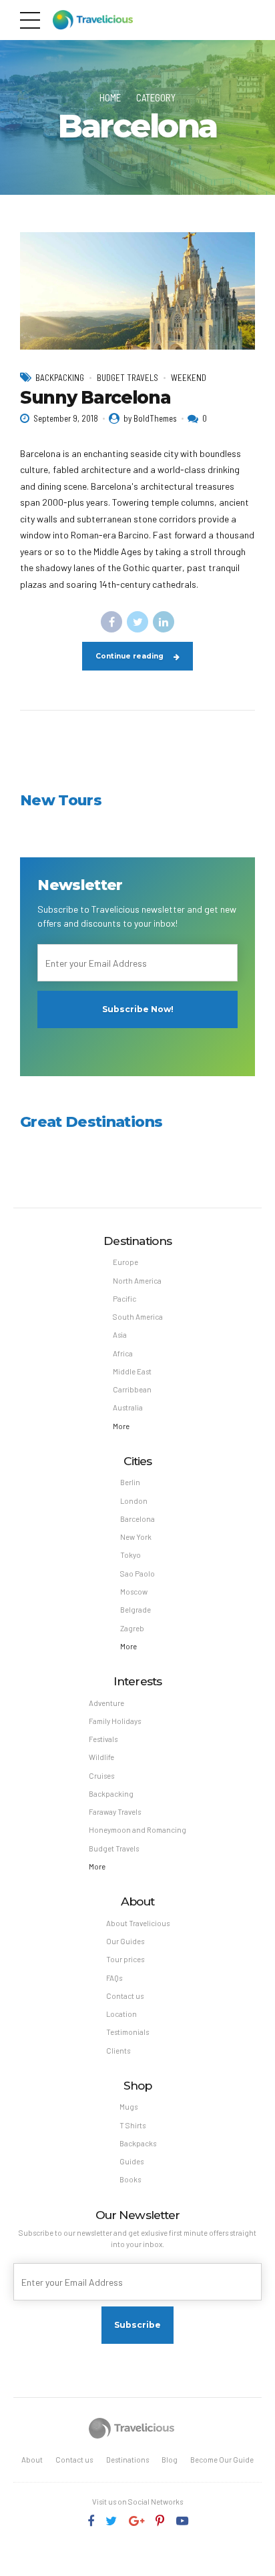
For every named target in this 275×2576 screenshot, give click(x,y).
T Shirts (132, 2125)
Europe (125, 1262)
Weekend (189, 378)
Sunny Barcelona (95, 398)
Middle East (132, 1371)
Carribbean (132, 1389)
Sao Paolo (137, 1574)
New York (136, 1537)
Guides (131, 2161)
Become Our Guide (222, 2460)
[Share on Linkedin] (164, 622)
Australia (128, 1407)
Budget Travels (127, 378)
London (134, 1501)
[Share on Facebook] (111, 622)
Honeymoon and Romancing (137, 1830)
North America (137, 1281)
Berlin (130, 1482)
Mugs (128, 2107)
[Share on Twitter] (137, 622)
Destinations (127, 2460)
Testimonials (127, 2032)
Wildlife (101, 1757)
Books (130, 2179)
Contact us (125, 1996)
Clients (118, 2051)
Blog (170, 2460)
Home (110, 97)
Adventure (106, 1703)
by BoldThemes (150, 418)
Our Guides (125, 1941)
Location (121, 2014)
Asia (120, 1335)
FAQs (114, 1978)
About (32, 2460)
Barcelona (137, 1519)
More (121, 1426)
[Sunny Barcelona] (137, 291)
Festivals (103, 1739)
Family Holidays (115, 1721)
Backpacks (138, 2143)
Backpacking (60, 378)
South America (138, 1317)
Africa (123, 1353)
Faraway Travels (115, 1812)
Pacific (124, 1299)
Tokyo (130, 1555)
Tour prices (125, 1959)
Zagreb (132, 1628)
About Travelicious (138, 1923)
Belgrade (135, 1610)
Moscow (134, 1592)
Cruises (101, 1776)
